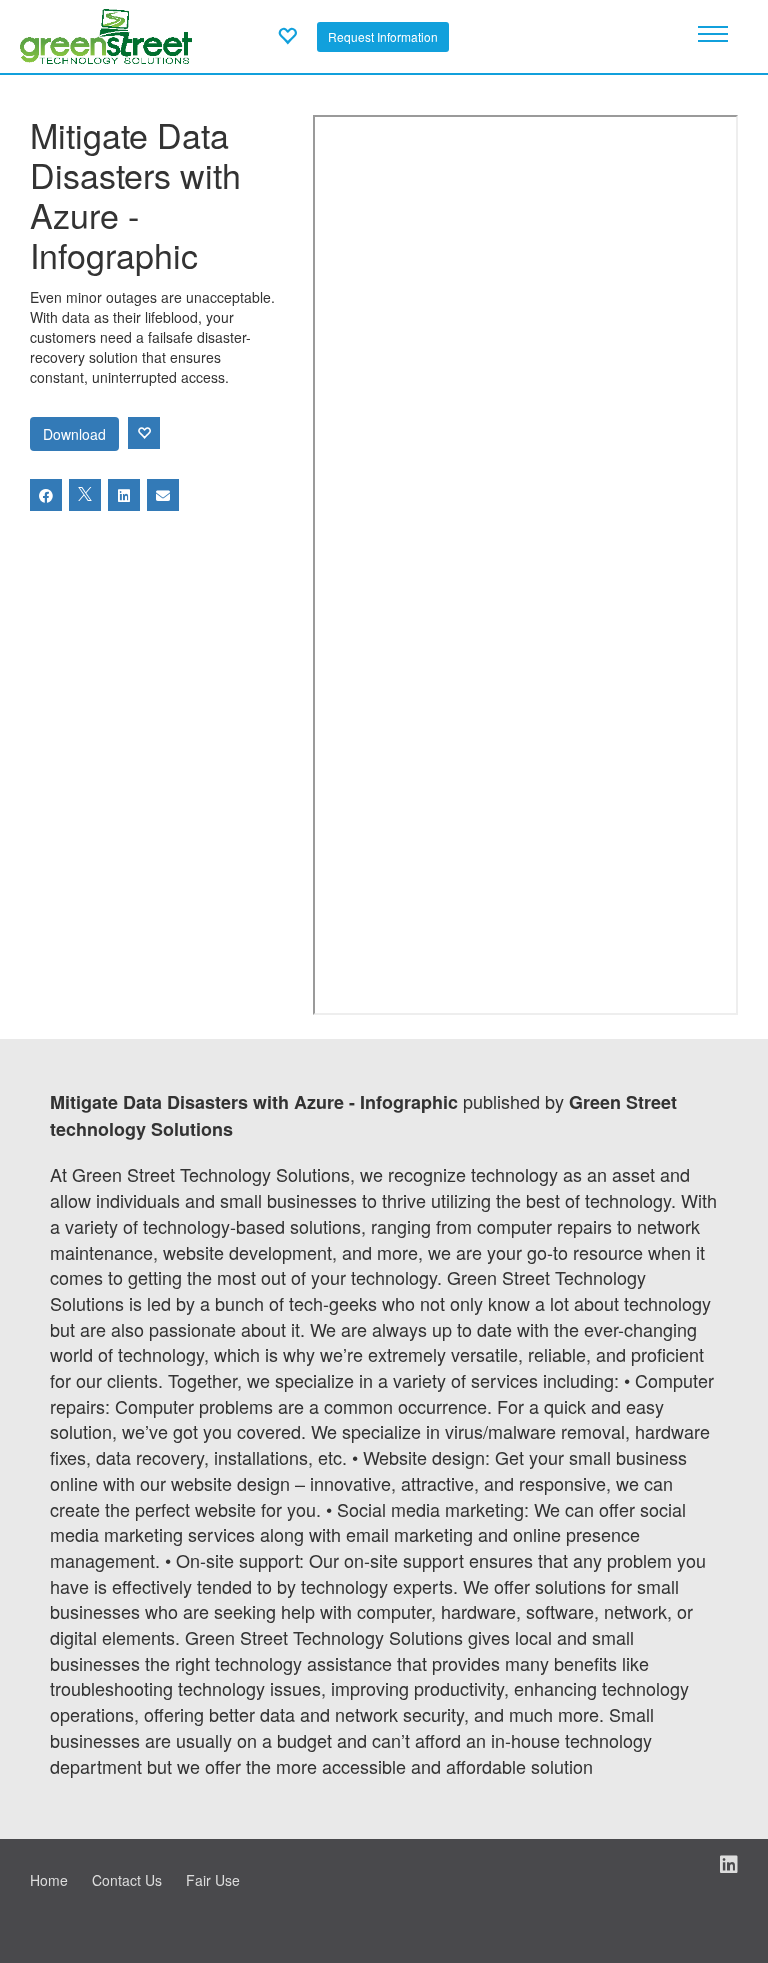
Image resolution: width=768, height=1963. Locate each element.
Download (74, 434)
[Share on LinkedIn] (124, 495)
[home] (106, 34)
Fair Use (213, 1880)
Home (49, 1880)
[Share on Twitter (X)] (85, 495)
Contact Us (127, 1880)
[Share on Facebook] (46, 495)
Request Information (383, 36)
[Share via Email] (163, 495)
